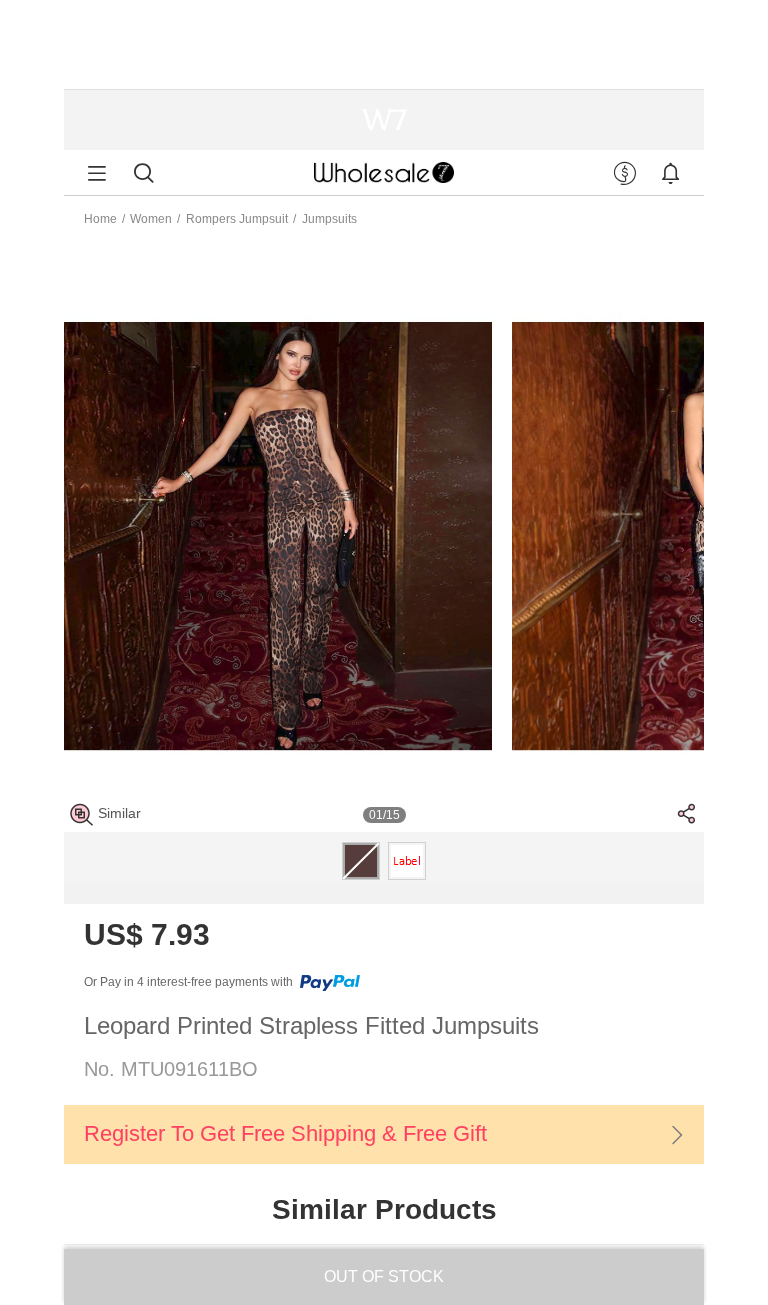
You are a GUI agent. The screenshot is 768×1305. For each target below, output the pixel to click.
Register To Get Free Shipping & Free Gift (285, 1133)
